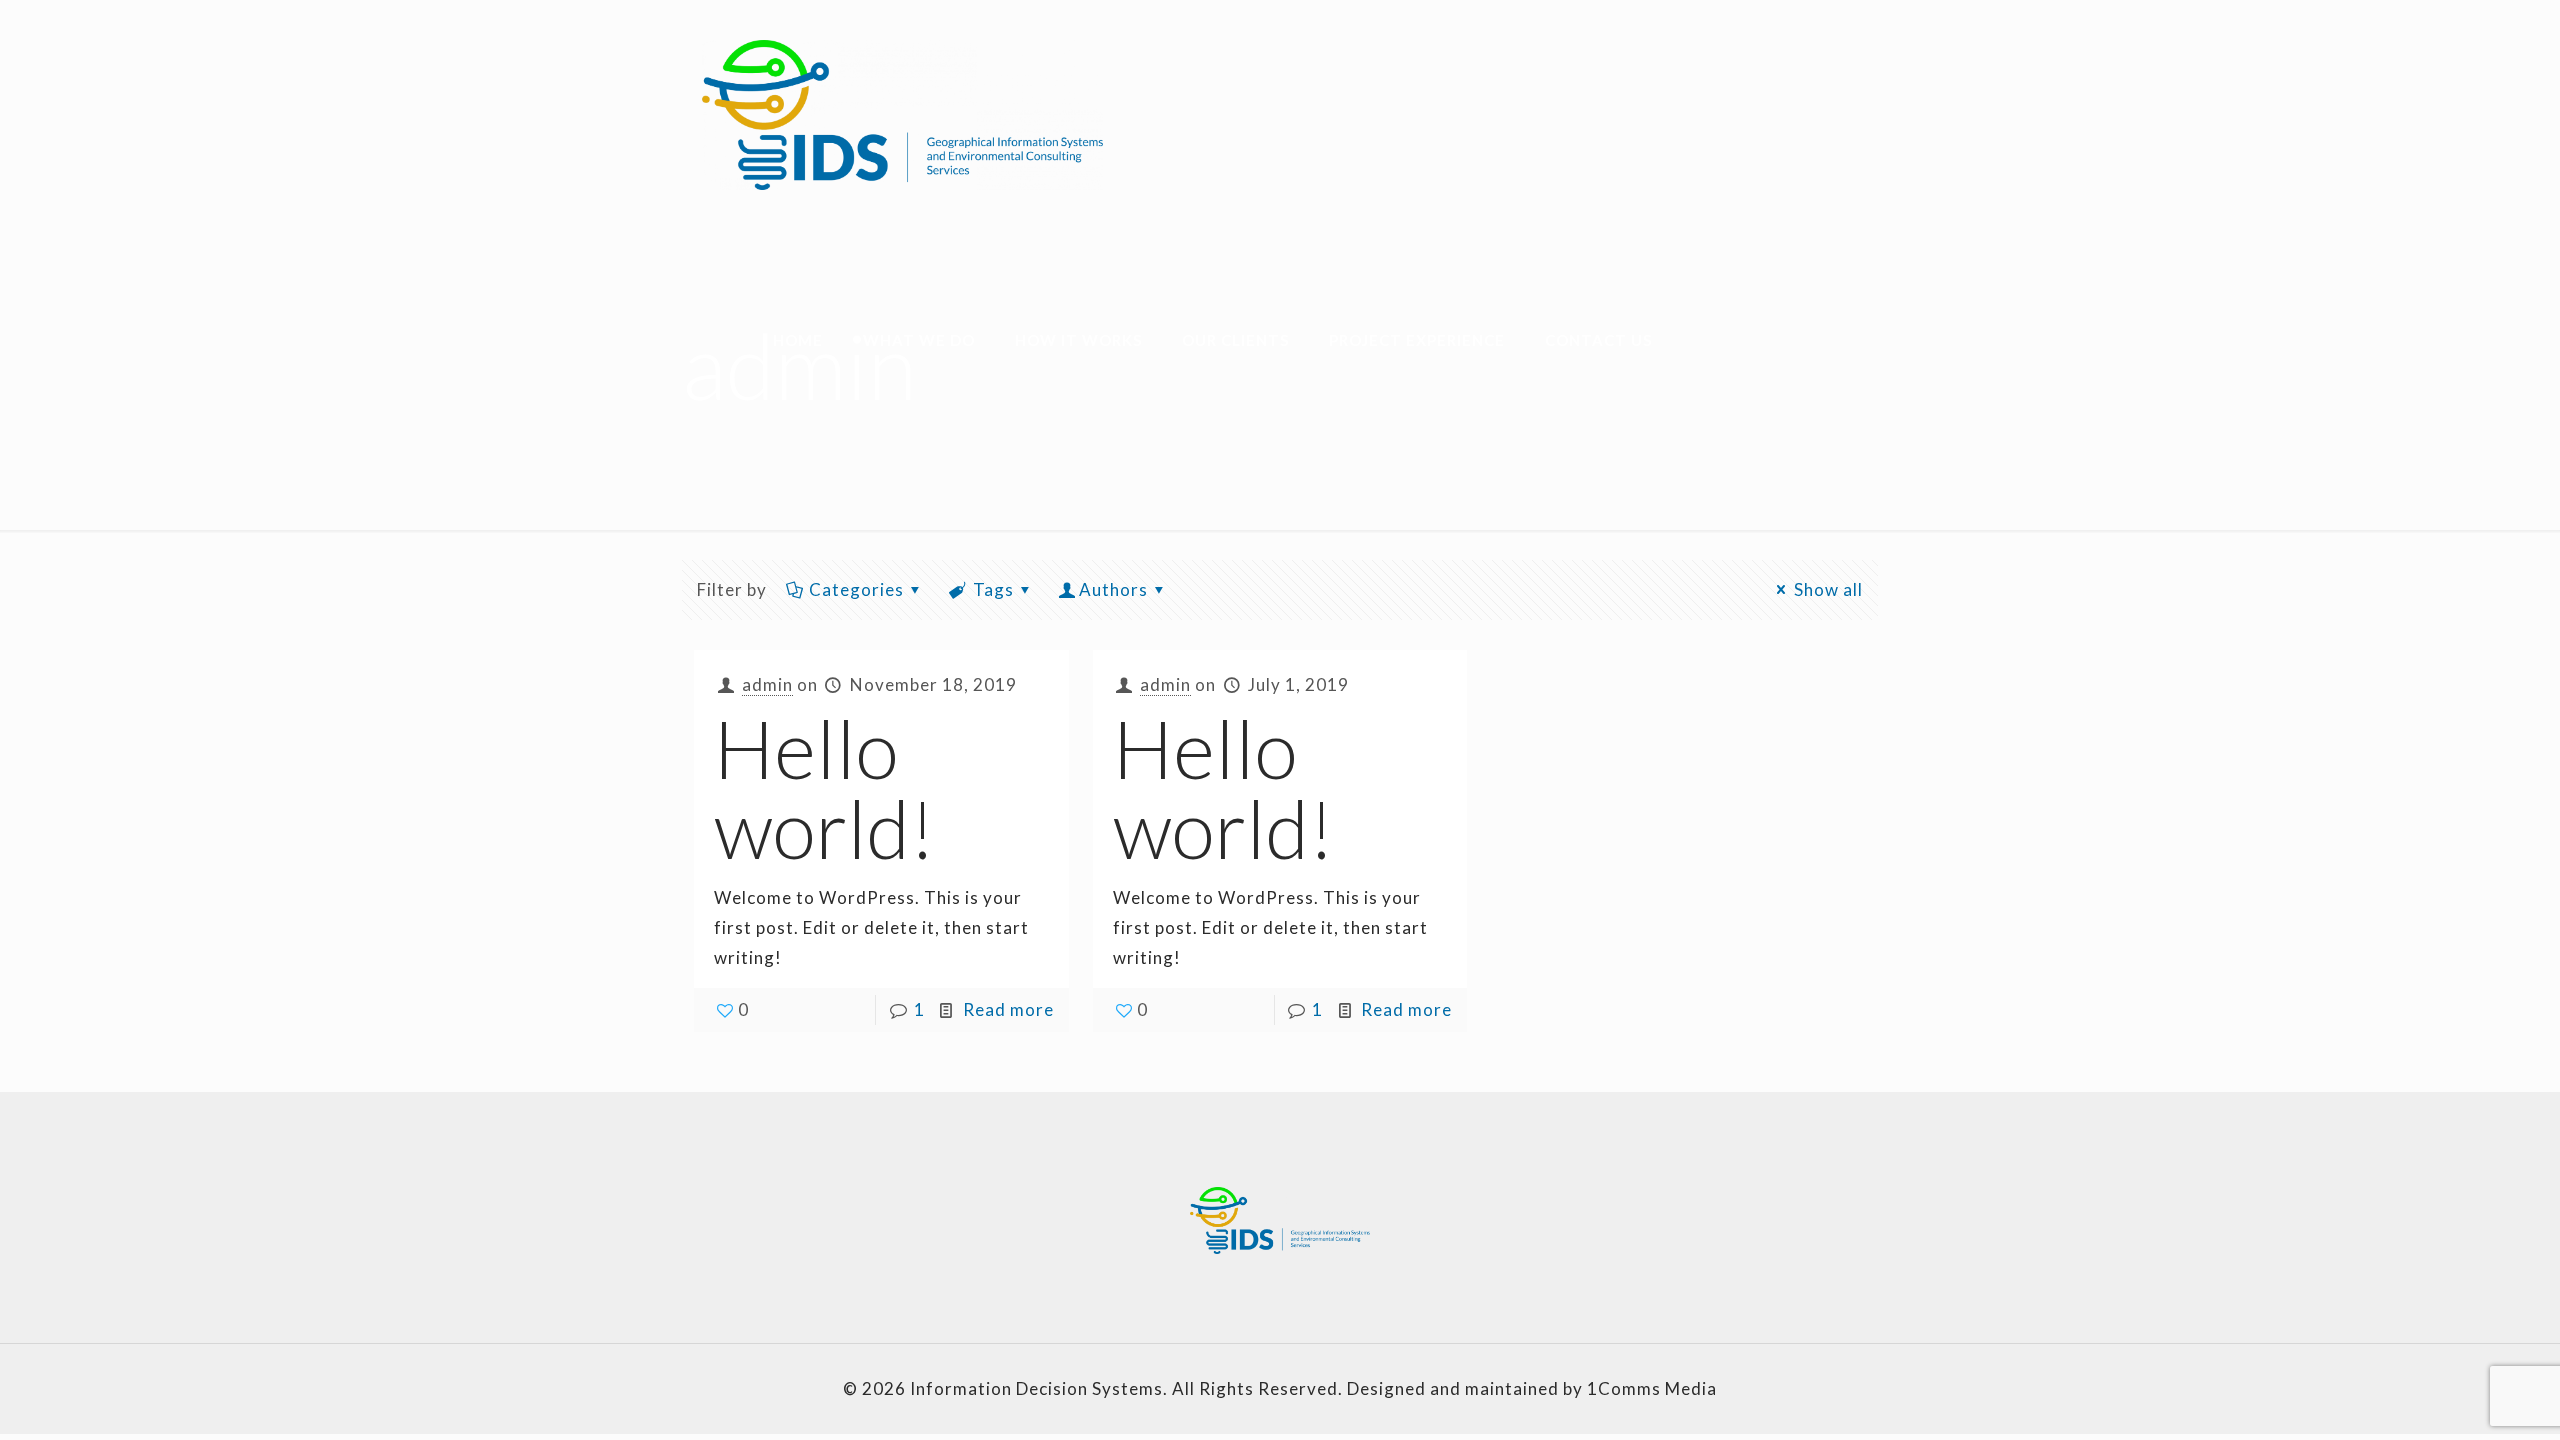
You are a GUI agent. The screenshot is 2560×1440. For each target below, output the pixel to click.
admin (767, 684)
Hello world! (824, 788)
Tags (993, 589)
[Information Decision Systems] (902, 115)
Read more (1008, 1009)
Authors (1113, 589)
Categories (856, 589)
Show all (1828, 589)
